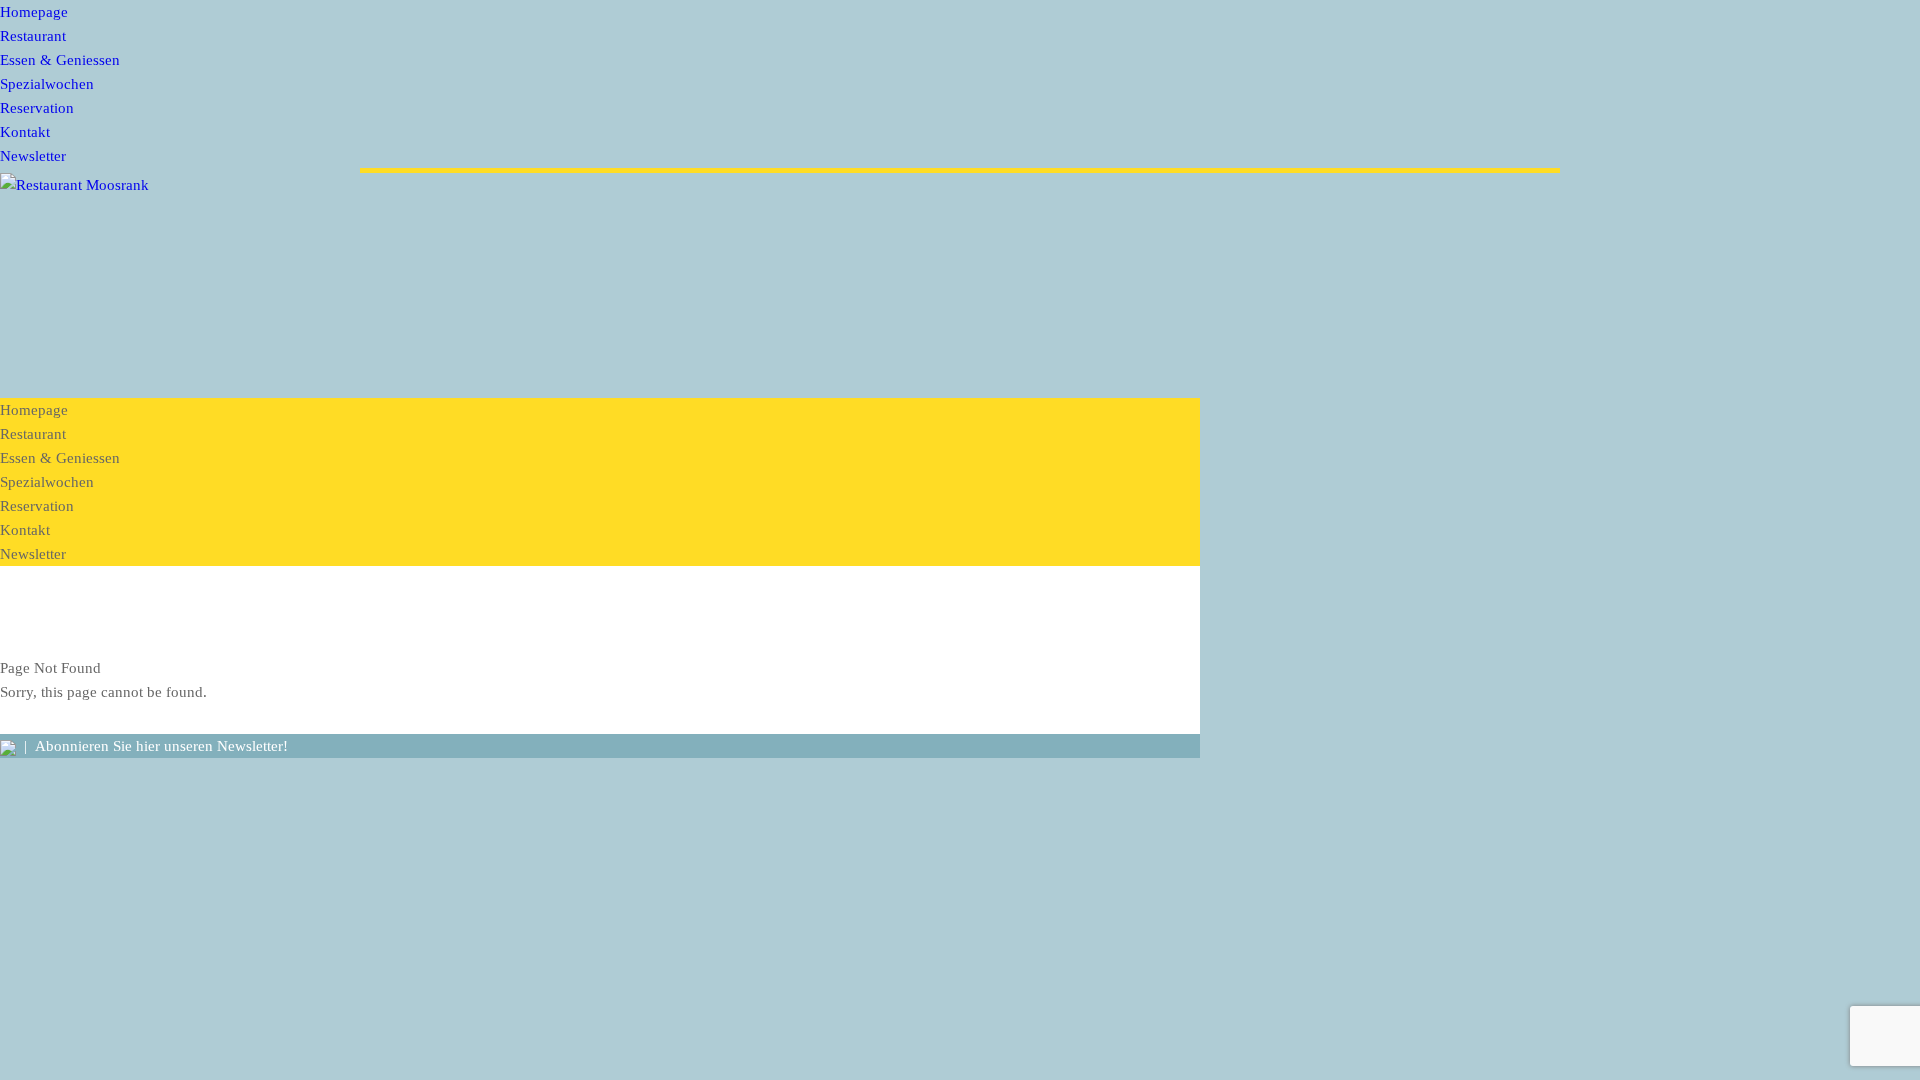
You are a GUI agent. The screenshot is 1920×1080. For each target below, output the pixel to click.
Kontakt (25, 132)
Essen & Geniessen (60, 60)
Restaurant (33, 36)
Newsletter (33, 156)
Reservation (37, 108)
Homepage (34, 12)
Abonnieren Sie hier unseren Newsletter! (161, 746)
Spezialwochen (47, 84)
